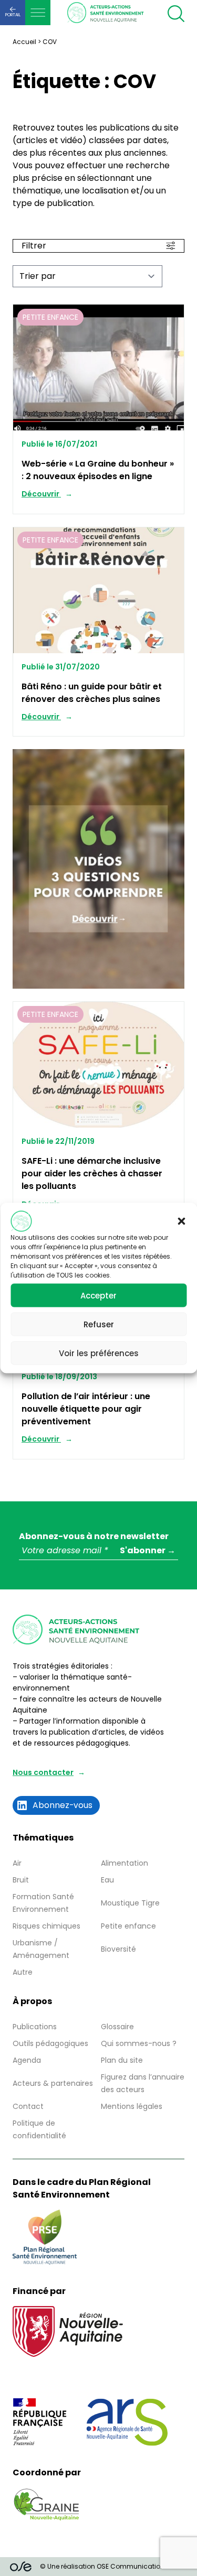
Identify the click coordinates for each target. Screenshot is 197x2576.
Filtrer (34, 246)
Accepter (98, 1295)
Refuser (99, 1324)
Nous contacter (43, 1772)
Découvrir (41, 494)
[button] (181, 1221)
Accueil (24, 42)
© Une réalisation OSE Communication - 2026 (113, 2566)
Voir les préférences (99, 1353)
